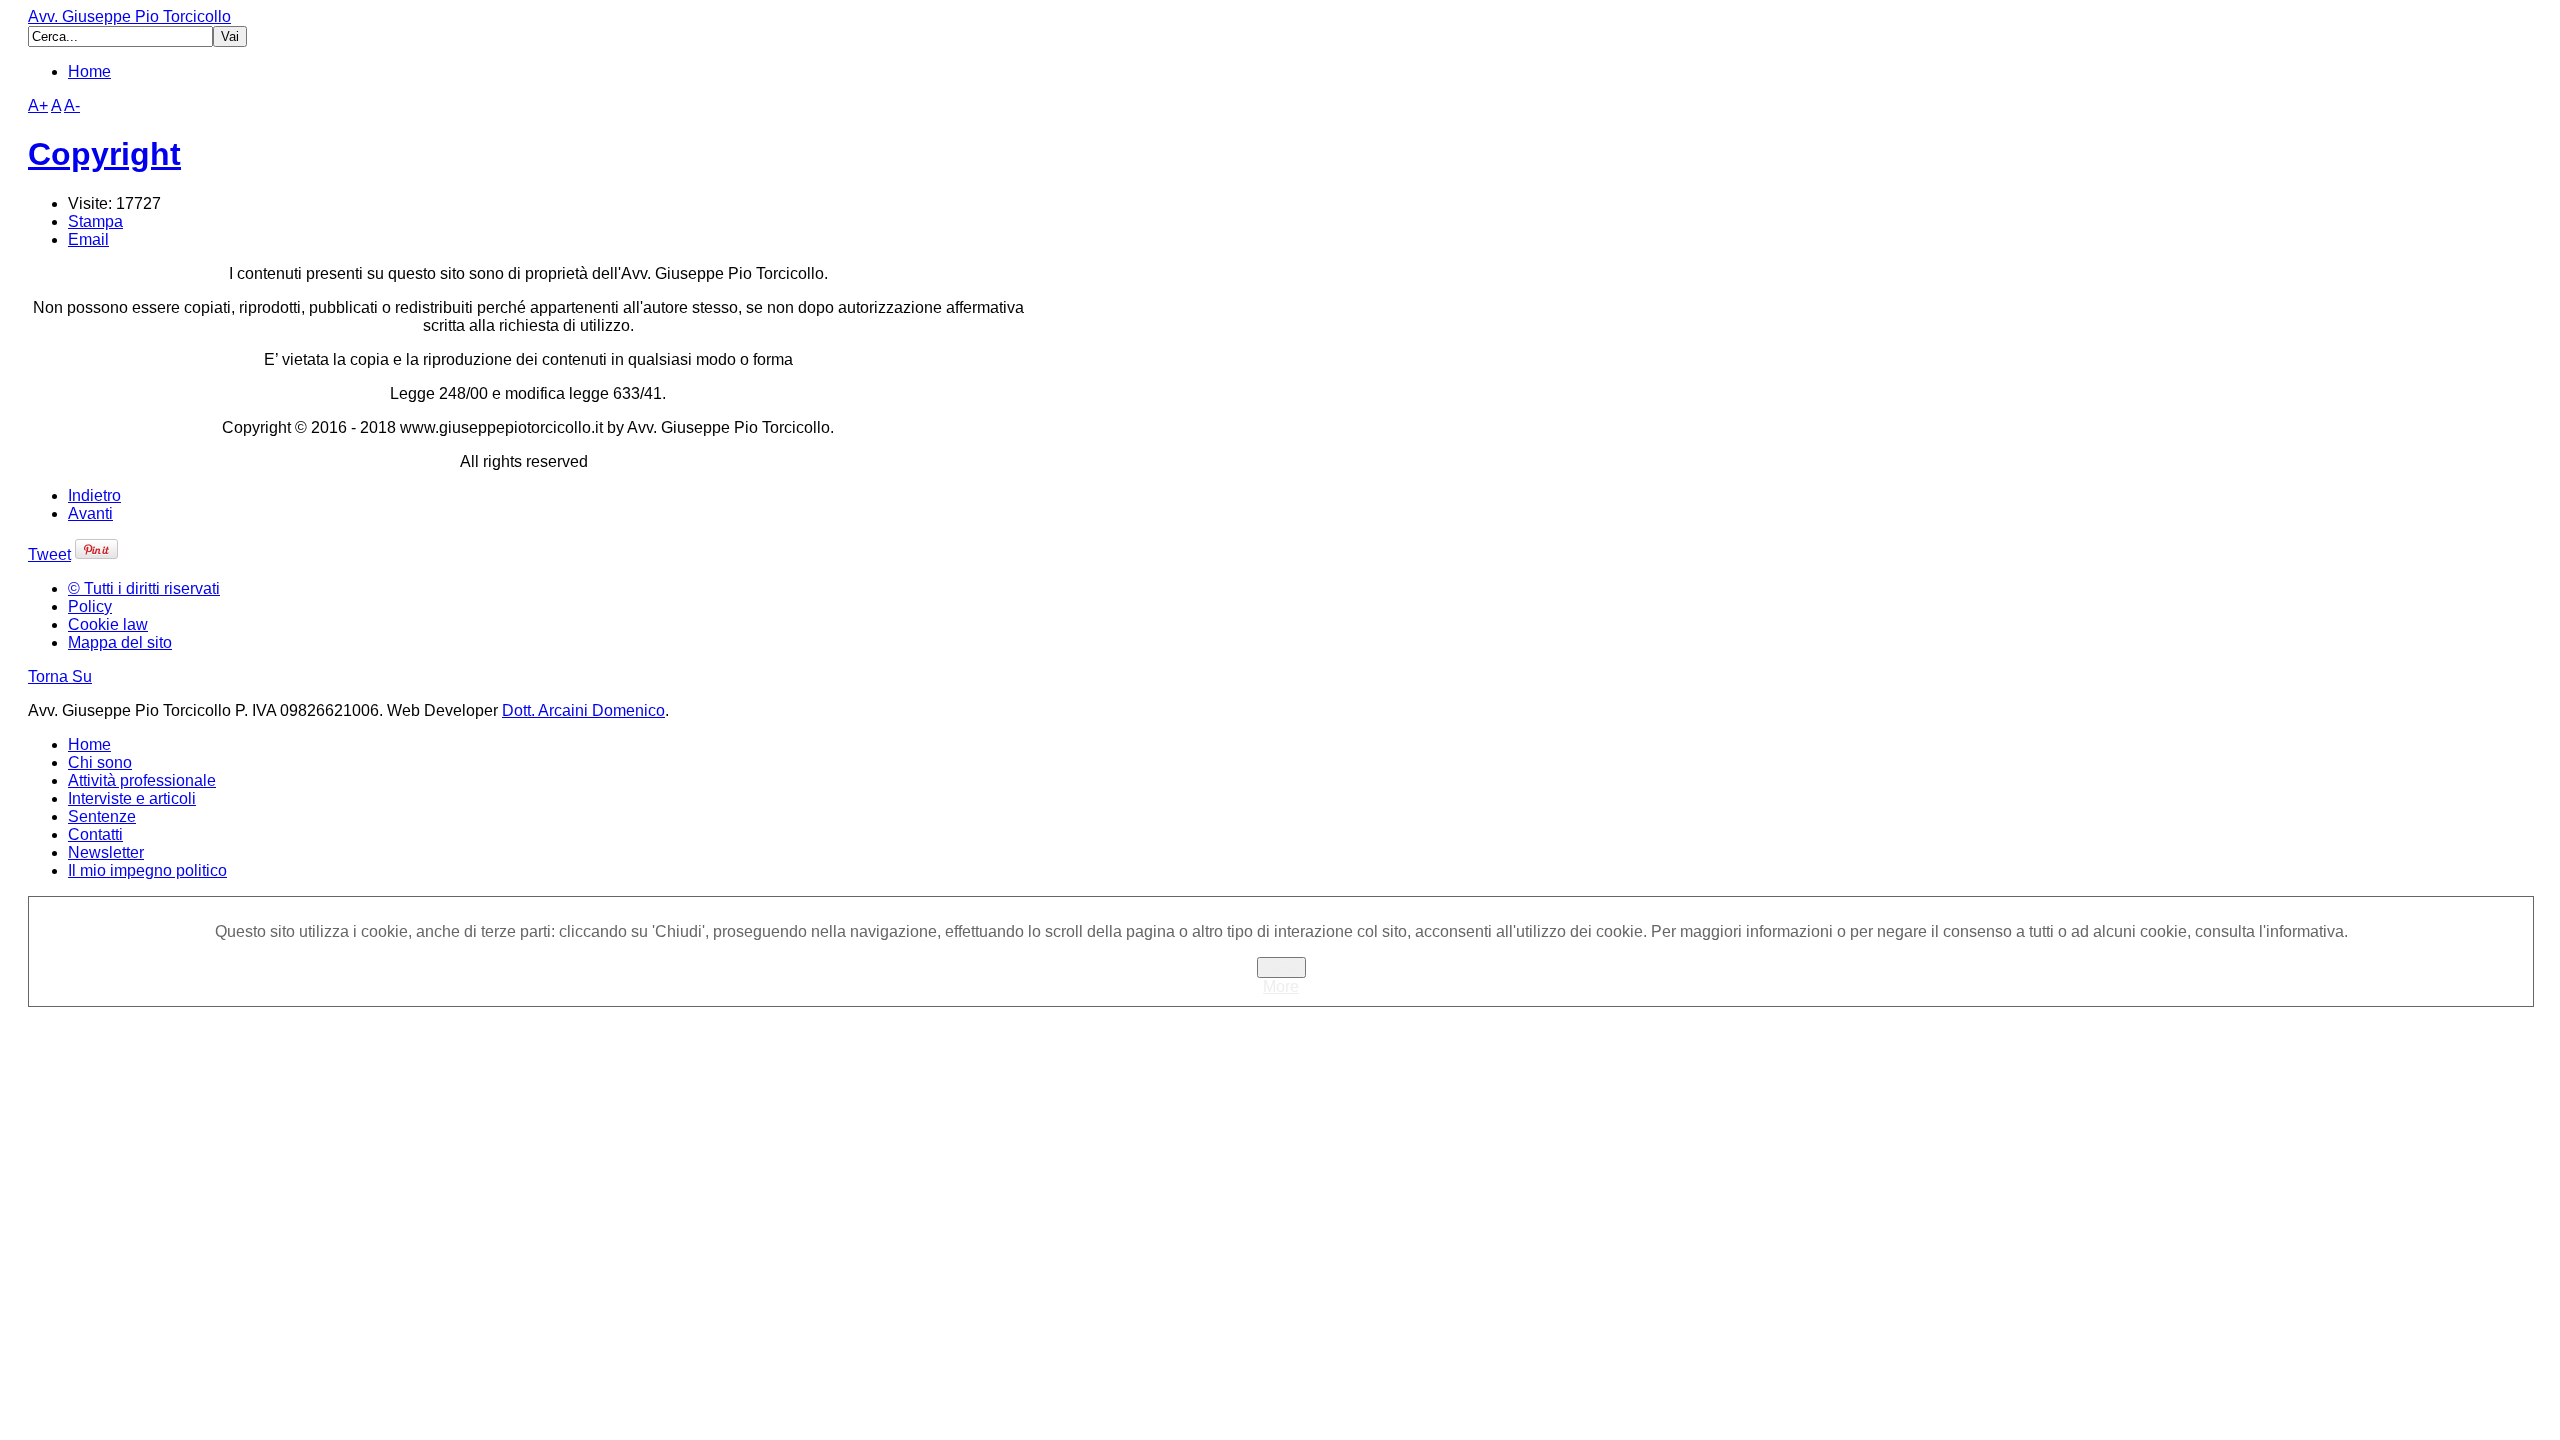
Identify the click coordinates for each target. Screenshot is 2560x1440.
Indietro (94, 495)
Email (88, 239)
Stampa (95, 221)
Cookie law (108, 624)
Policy (90, 606)
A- (72, 105)
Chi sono (100, 762)
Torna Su (60, 676)
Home (89, 71)
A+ (38, 105)
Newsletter (106, 852)
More (1281, 986)
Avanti (90, 513)
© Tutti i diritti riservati (144, 588)
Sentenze (102, 816)
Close (1281, 967)
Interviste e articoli (132, 798)
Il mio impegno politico (147, 870)
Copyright (104, 154)
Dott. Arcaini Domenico (583, 710)
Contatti (95, 834)
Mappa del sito (120, 642)
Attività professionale (142, 780)
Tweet (49, 554)
